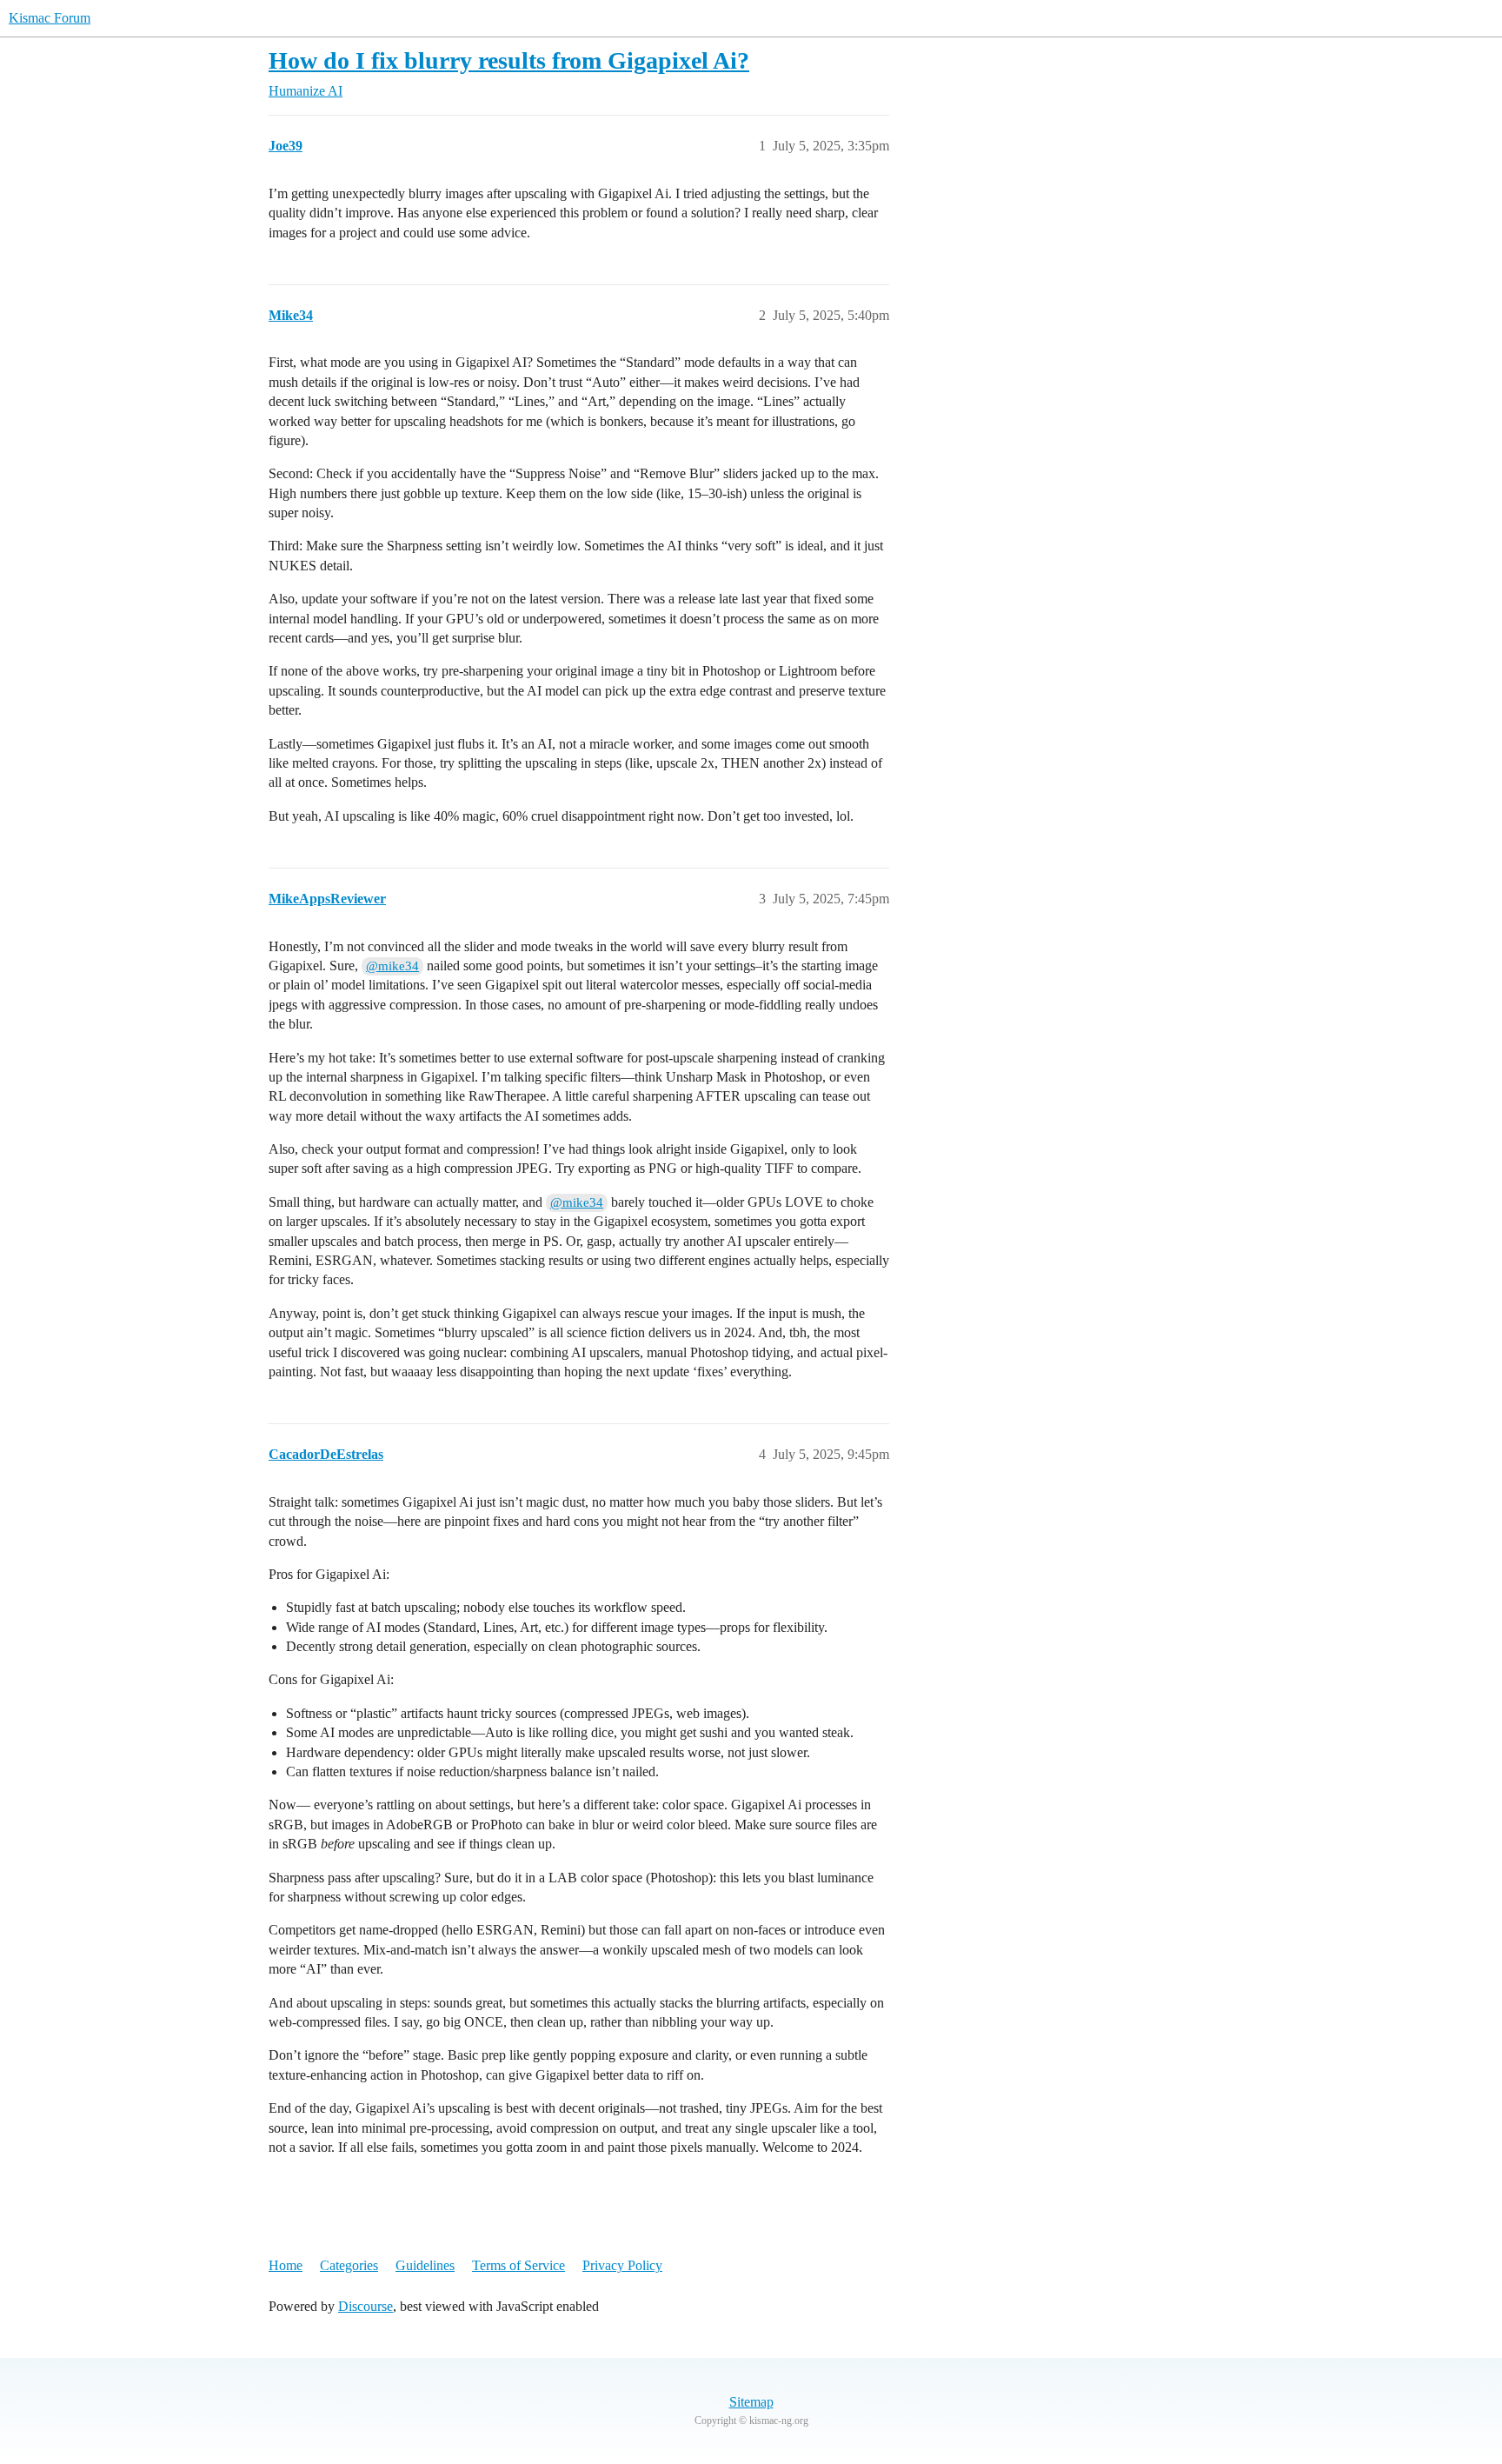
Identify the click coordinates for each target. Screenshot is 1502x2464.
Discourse (366, 2306)
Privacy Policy (622, 2265)
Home (286, 2265)
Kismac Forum (50, 18)
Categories (349, 2265)
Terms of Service (518, 2265)
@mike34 (392, 966)
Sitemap (751, 2402)
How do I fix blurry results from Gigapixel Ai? (509, 60)
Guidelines (425, 2265)
